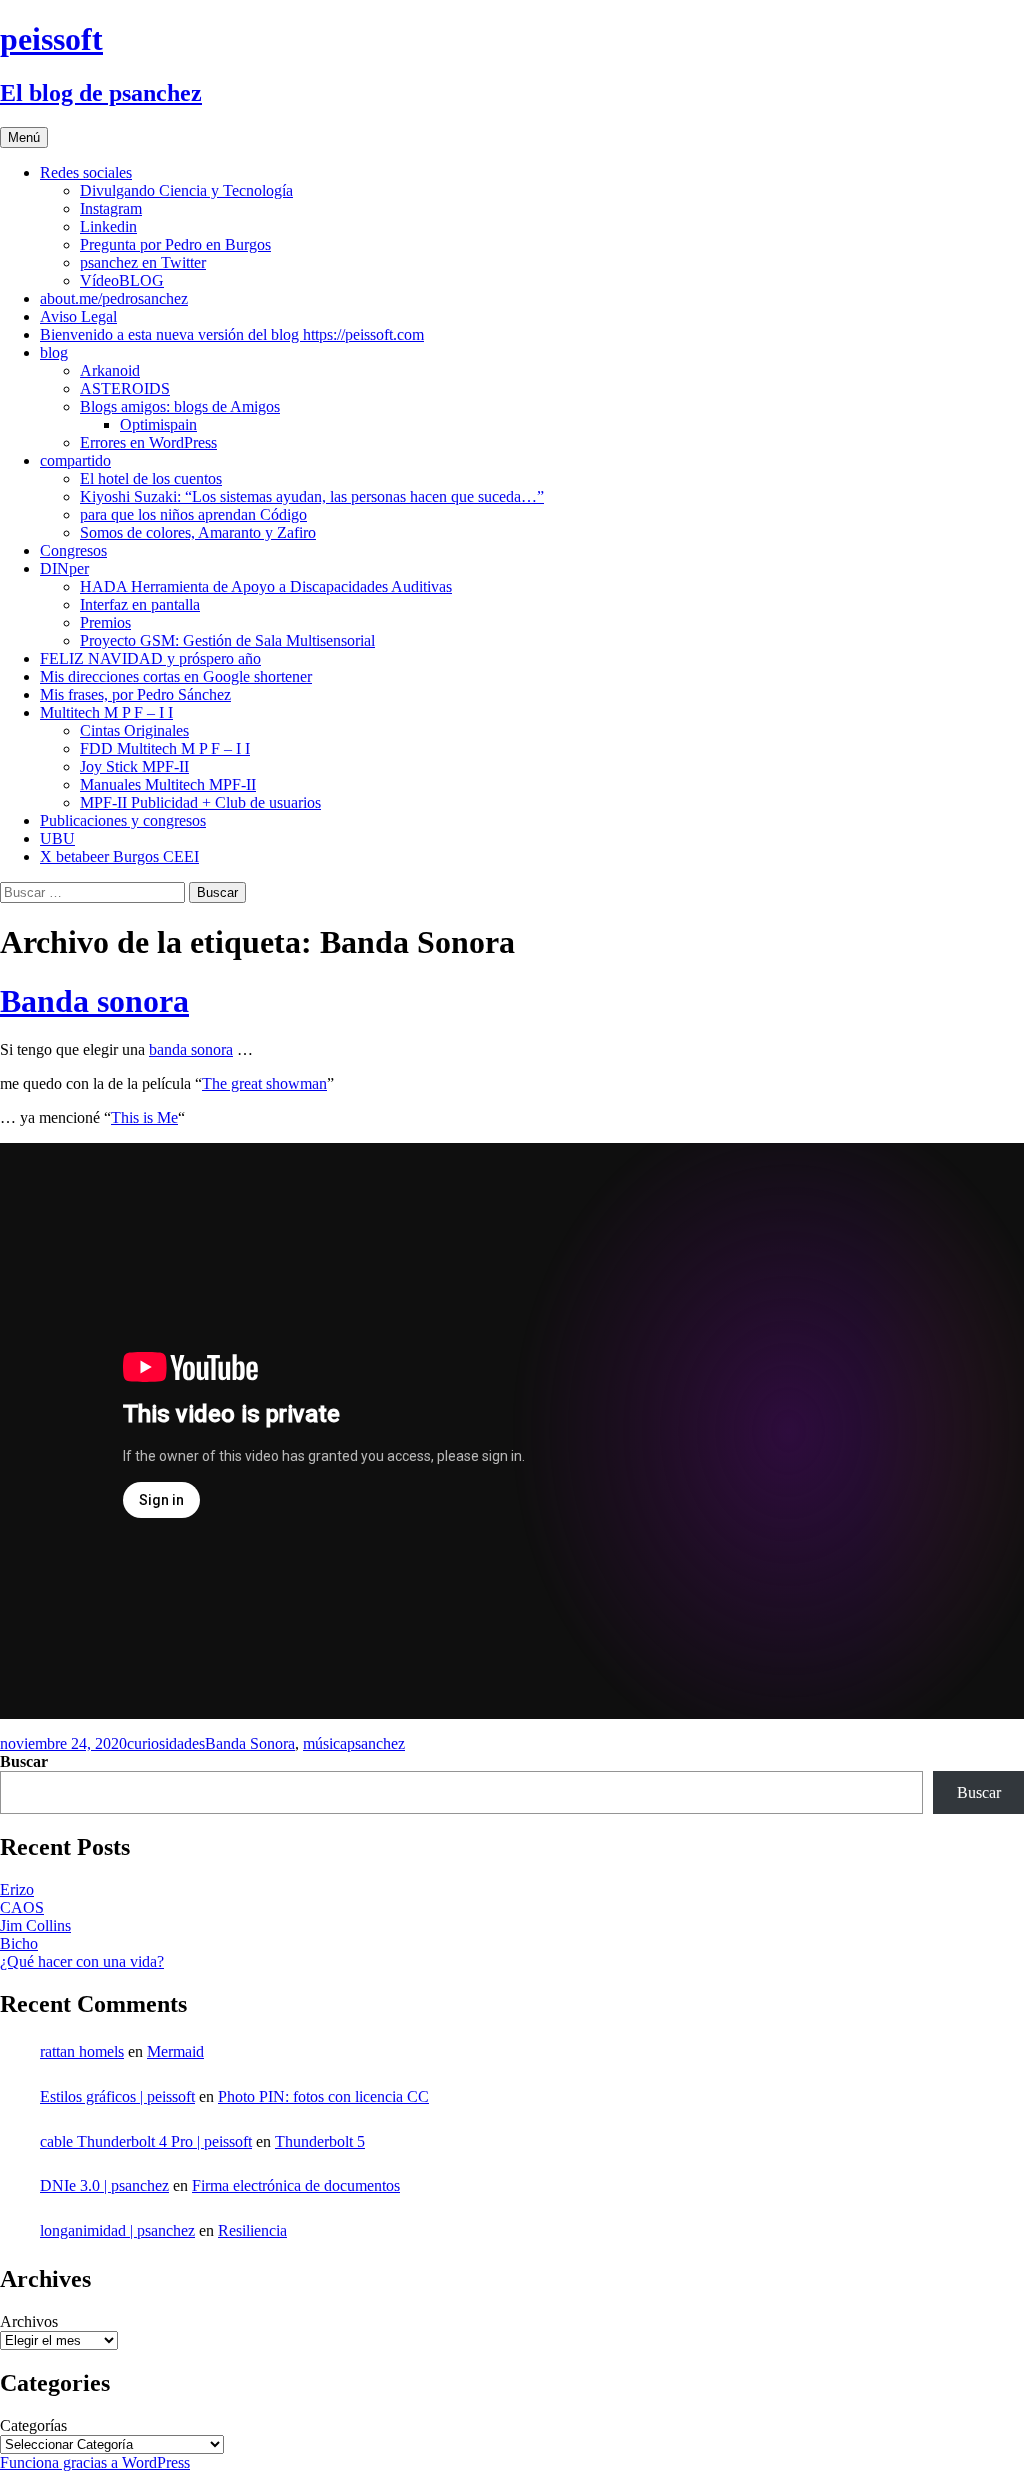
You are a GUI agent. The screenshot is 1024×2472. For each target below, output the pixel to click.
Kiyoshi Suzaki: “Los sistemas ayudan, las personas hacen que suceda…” (312, 496)
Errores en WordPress (148, 442)
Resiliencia (252, 2230)
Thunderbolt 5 (320, 2141)
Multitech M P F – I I (106, 712)
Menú (24, 137)
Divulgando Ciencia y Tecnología (186, 190)
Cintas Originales (134, 730)
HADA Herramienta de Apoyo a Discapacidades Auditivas (266, 586)
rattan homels (82, 2051)
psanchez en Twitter (143, 262)
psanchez (376, 1743)
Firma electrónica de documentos (296, 2185)
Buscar (24, 1761)
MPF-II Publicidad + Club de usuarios (200, 802)
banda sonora (191, 1049)
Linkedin (108, 226)
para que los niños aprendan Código (193, 514)
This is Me (144, 1117)
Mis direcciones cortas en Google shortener (176, 676)
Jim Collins (35, 1925)
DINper (64, 568)
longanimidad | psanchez (117, 2230)
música (325, 1743)
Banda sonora (94, 1001)
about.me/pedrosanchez (114, 298)
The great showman (264, 1083)
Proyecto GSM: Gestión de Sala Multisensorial (227, 640)
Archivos (29, 2321)
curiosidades (166, 1743)
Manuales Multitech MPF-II (168, 784)
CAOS (22, 1907)
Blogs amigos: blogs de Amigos (180, 406)
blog (54, 352)
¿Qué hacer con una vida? (82, 1961)
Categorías (33, 2425)
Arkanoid (110, 370)
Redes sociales (86, 172)
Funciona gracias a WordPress (95, 2462)
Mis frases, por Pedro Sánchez (135, 694)
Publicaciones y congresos (123, 820)
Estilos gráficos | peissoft (117, 2096)
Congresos (73, 550)
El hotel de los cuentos (151, 478)
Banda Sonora (250, 1743)
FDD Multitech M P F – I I (165, 748)
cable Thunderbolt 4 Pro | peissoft (146, 2141)
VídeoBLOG (122, 280)
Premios (105, 622)
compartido (75, 460)
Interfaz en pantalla (140, 604)
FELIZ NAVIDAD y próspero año (150, 658)
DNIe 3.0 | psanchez (104, 2185)
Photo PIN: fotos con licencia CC (323, 2096)
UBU (57, 838)
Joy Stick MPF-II (134, 766)
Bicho (19, 1943)
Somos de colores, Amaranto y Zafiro (198, 532)
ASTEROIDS (125, 388)
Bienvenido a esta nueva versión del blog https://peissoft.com (232, 334)
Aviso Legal (78, 316)
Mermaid (175, 2051)
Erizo (17, 1889)
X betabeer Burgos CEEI (119, 856)
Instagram (111, 208)
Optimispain (158, 424)
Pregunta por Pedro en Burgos (175, 244)
